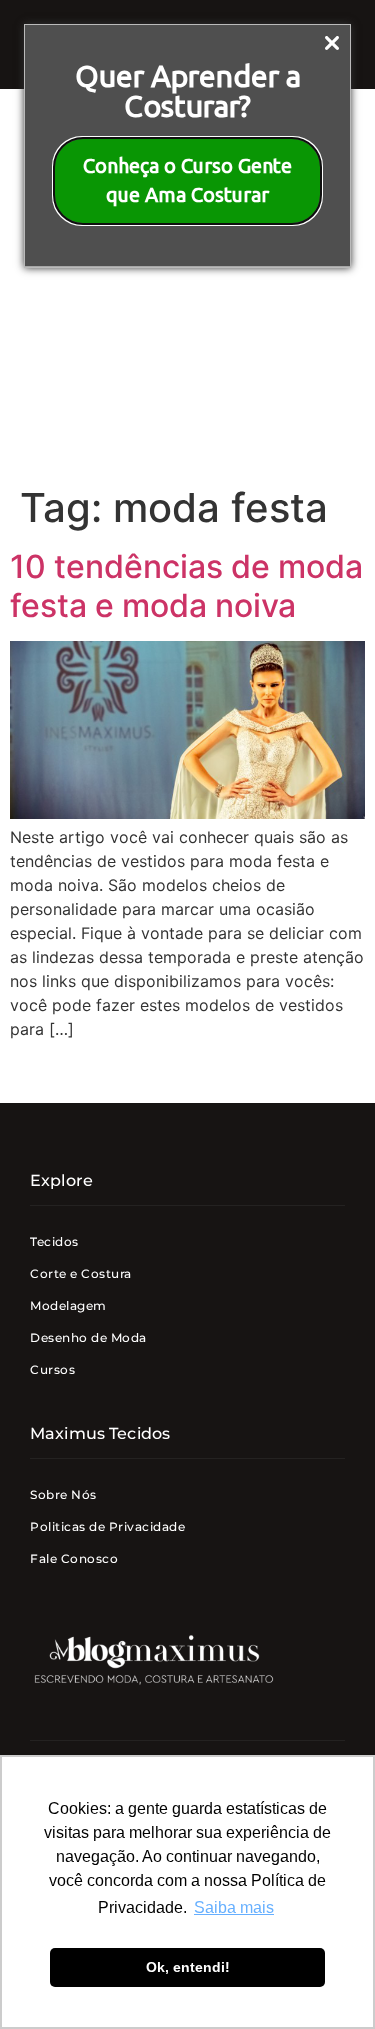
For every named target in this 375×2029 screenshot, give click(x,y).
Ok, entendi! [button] (188, 1967)
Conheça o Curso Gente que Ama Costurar (187, 180)
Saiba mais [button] (234, 1907)
